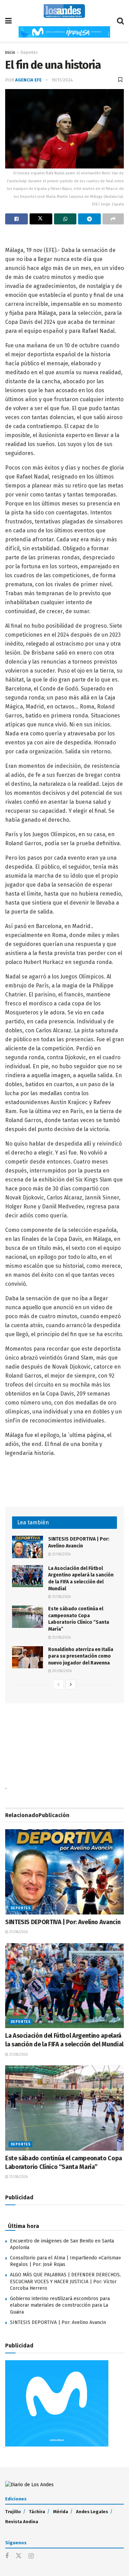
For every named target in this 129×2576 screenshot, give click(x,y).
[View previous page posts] (58, 1685)
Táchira (37, 2512)
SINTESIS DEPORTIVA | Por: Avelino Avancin (63, 1922)
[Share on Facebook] (17, 219)
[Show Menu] (8, 21)
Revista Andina (22, 2522)
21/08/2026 (61, 1554)
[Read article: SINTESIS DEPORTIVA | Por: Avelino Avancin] (28, 1547)
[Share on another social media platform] (113, 219)
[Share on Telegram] (89, 219)
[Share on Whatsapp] (65, 219)
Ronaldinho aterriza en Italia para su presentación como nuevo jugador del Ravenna (81, 1656)
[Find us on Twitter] (19, 2556)
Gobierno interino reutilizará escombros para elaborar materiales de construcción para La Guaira (60, 2305)
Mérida (61, 2512)
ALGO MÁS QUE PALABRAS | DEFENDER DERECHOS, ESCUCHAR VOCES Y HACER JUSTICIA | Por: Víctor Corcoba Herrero (65, 2281)
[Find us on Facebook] (7, 2556)
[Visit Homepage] (64, 11)
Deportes (29, 52)
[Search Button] (120, 21)
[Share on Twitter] (41, 219)
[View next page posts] (71, 1685)
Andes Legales (92, 2512)
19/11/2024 (62, 80)
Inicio (10, 52)
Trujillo (13, 2512)
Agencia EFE (28, 80)
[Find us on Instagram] (31, 2556)
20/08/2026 (61, 1671)
